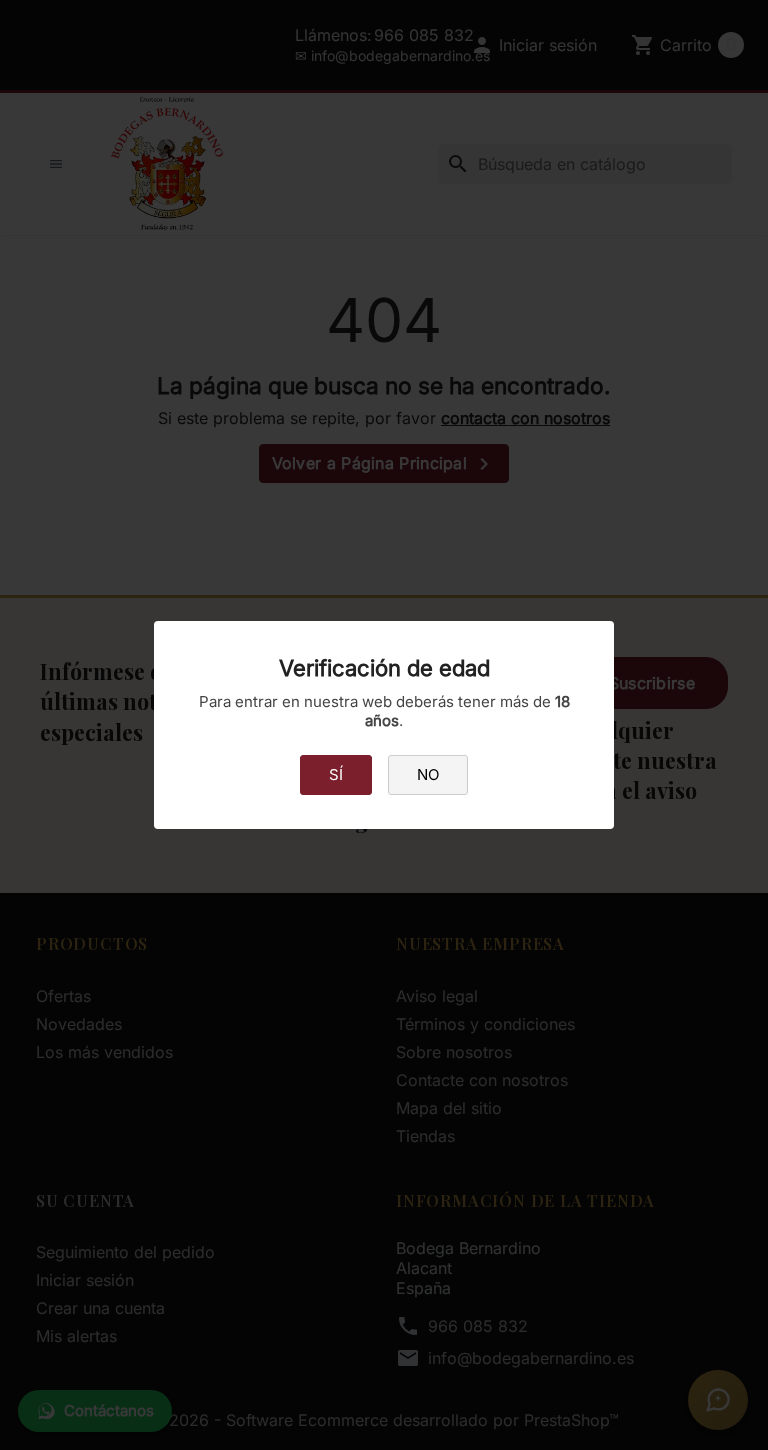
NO (428, 774)
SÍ (336, 774)
